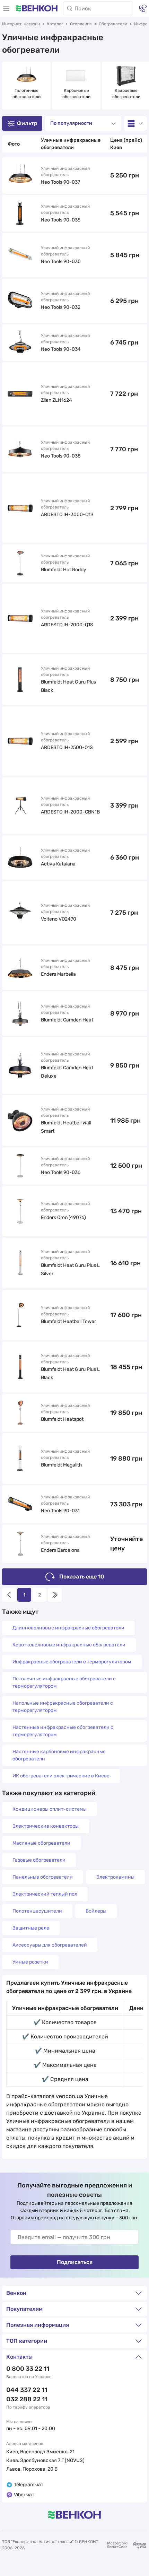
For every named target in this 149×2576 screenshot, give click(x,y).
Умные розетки (30, 1962)
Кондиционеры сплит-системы (50, 1809)
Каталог (55, 24)
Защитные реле (31, 1928)
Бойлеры (96, 1911)
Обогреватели (113, 24)
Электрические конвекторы (46, 1826)
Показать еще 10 (82, 1577)
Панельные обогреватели (43, 1877)
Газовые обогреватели (39, 1860)
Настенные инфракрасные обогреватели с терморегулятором (63, 1731)
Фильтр (27, 123)
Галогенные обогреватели (27, 94)
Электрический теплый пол (45, 1894)
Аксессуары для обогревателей (50, 1945)
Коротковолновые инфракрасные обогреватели (69, 1645)
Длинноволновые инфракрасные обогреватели (68, 1628)
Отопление (81, 24)
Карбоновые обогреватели (76, 94)
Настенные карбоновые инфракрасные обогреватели (59, 1755)
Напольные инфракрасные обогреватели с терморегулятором (63, 1707)
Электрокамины (115, 1877)
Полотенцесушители (37, 1911)
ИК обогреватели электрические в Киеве (61, 1776)
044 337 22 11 (27, 2390)
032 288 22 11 (27, 2399)
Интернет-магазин (21, 24)
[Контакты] (143, 8)
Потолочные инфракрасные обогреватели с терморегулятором (64, 1682)
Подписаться (75, 2262)
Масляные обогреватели (41, 1843)
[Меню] (6, 8)
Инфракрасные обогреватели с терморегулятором (72, 1662)
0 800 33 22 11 (28, 2369)
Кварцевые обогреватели (126, 94)
